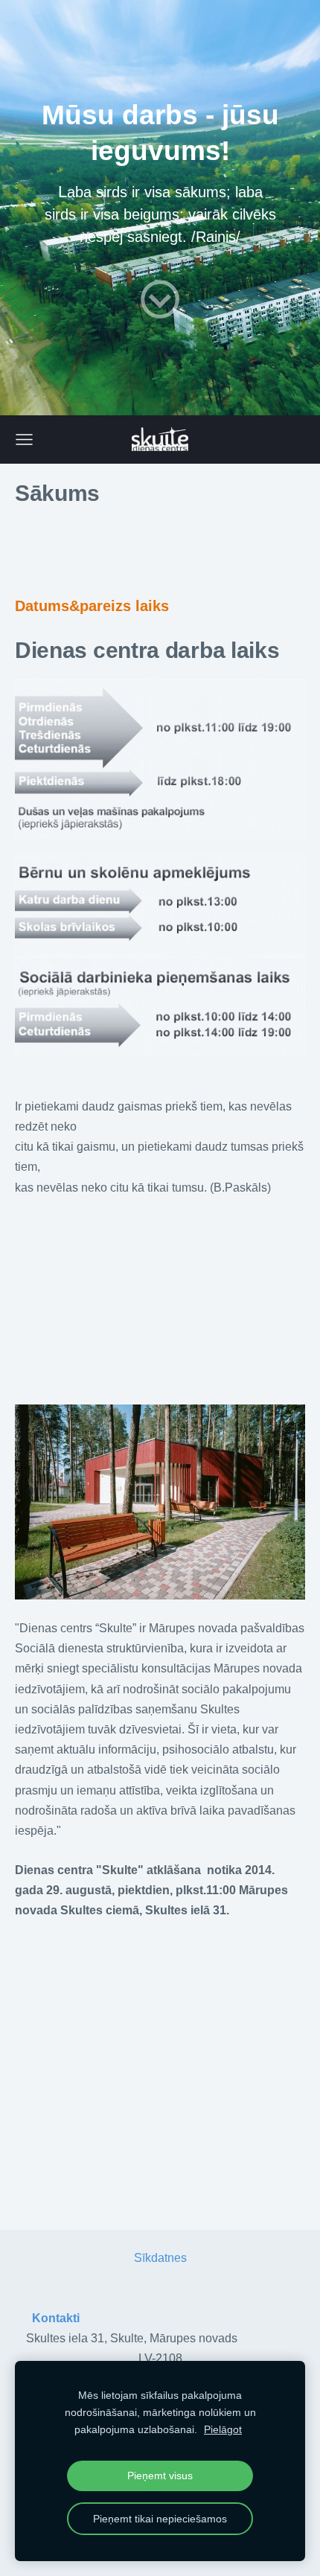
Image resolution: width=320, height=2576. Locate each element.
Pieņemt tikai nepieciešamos (160, 2519)
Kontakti (56, 2318)
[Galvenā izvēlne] (24, 440)
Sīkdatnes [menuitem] (160, 2258)
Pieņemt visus (160, 2476)
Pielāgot (223, 2429)
